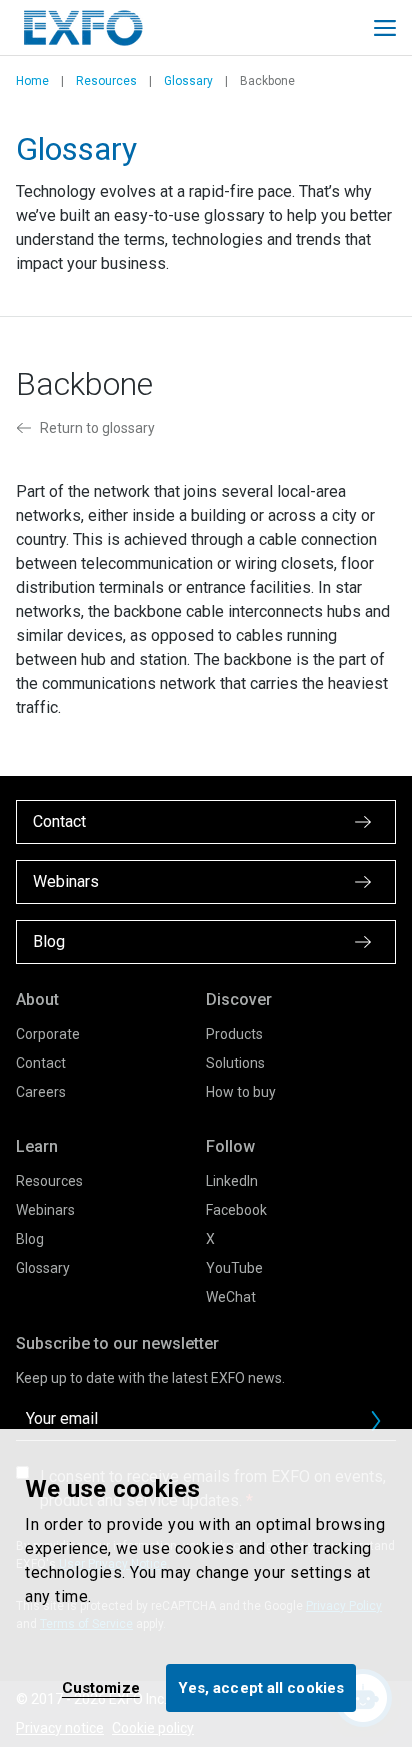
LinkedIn (232, 1181)
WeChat (231, 1297)
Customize (101, 1688)
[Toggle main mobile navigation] (385, 28)
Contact (41, 1063)
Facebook (236, 1210)
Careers (41, 1092)
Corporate (48, 1034)
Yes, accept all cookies (261, 1688)
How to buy (241, 1092)
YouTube (234, 1268)
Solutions (235, 1063)
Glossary (188, 81)
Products (234, 1034)
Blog (30, 1239)
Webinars (45, 1210)
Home (32, 81)
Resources (106, 81)
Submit (376, 1421)
